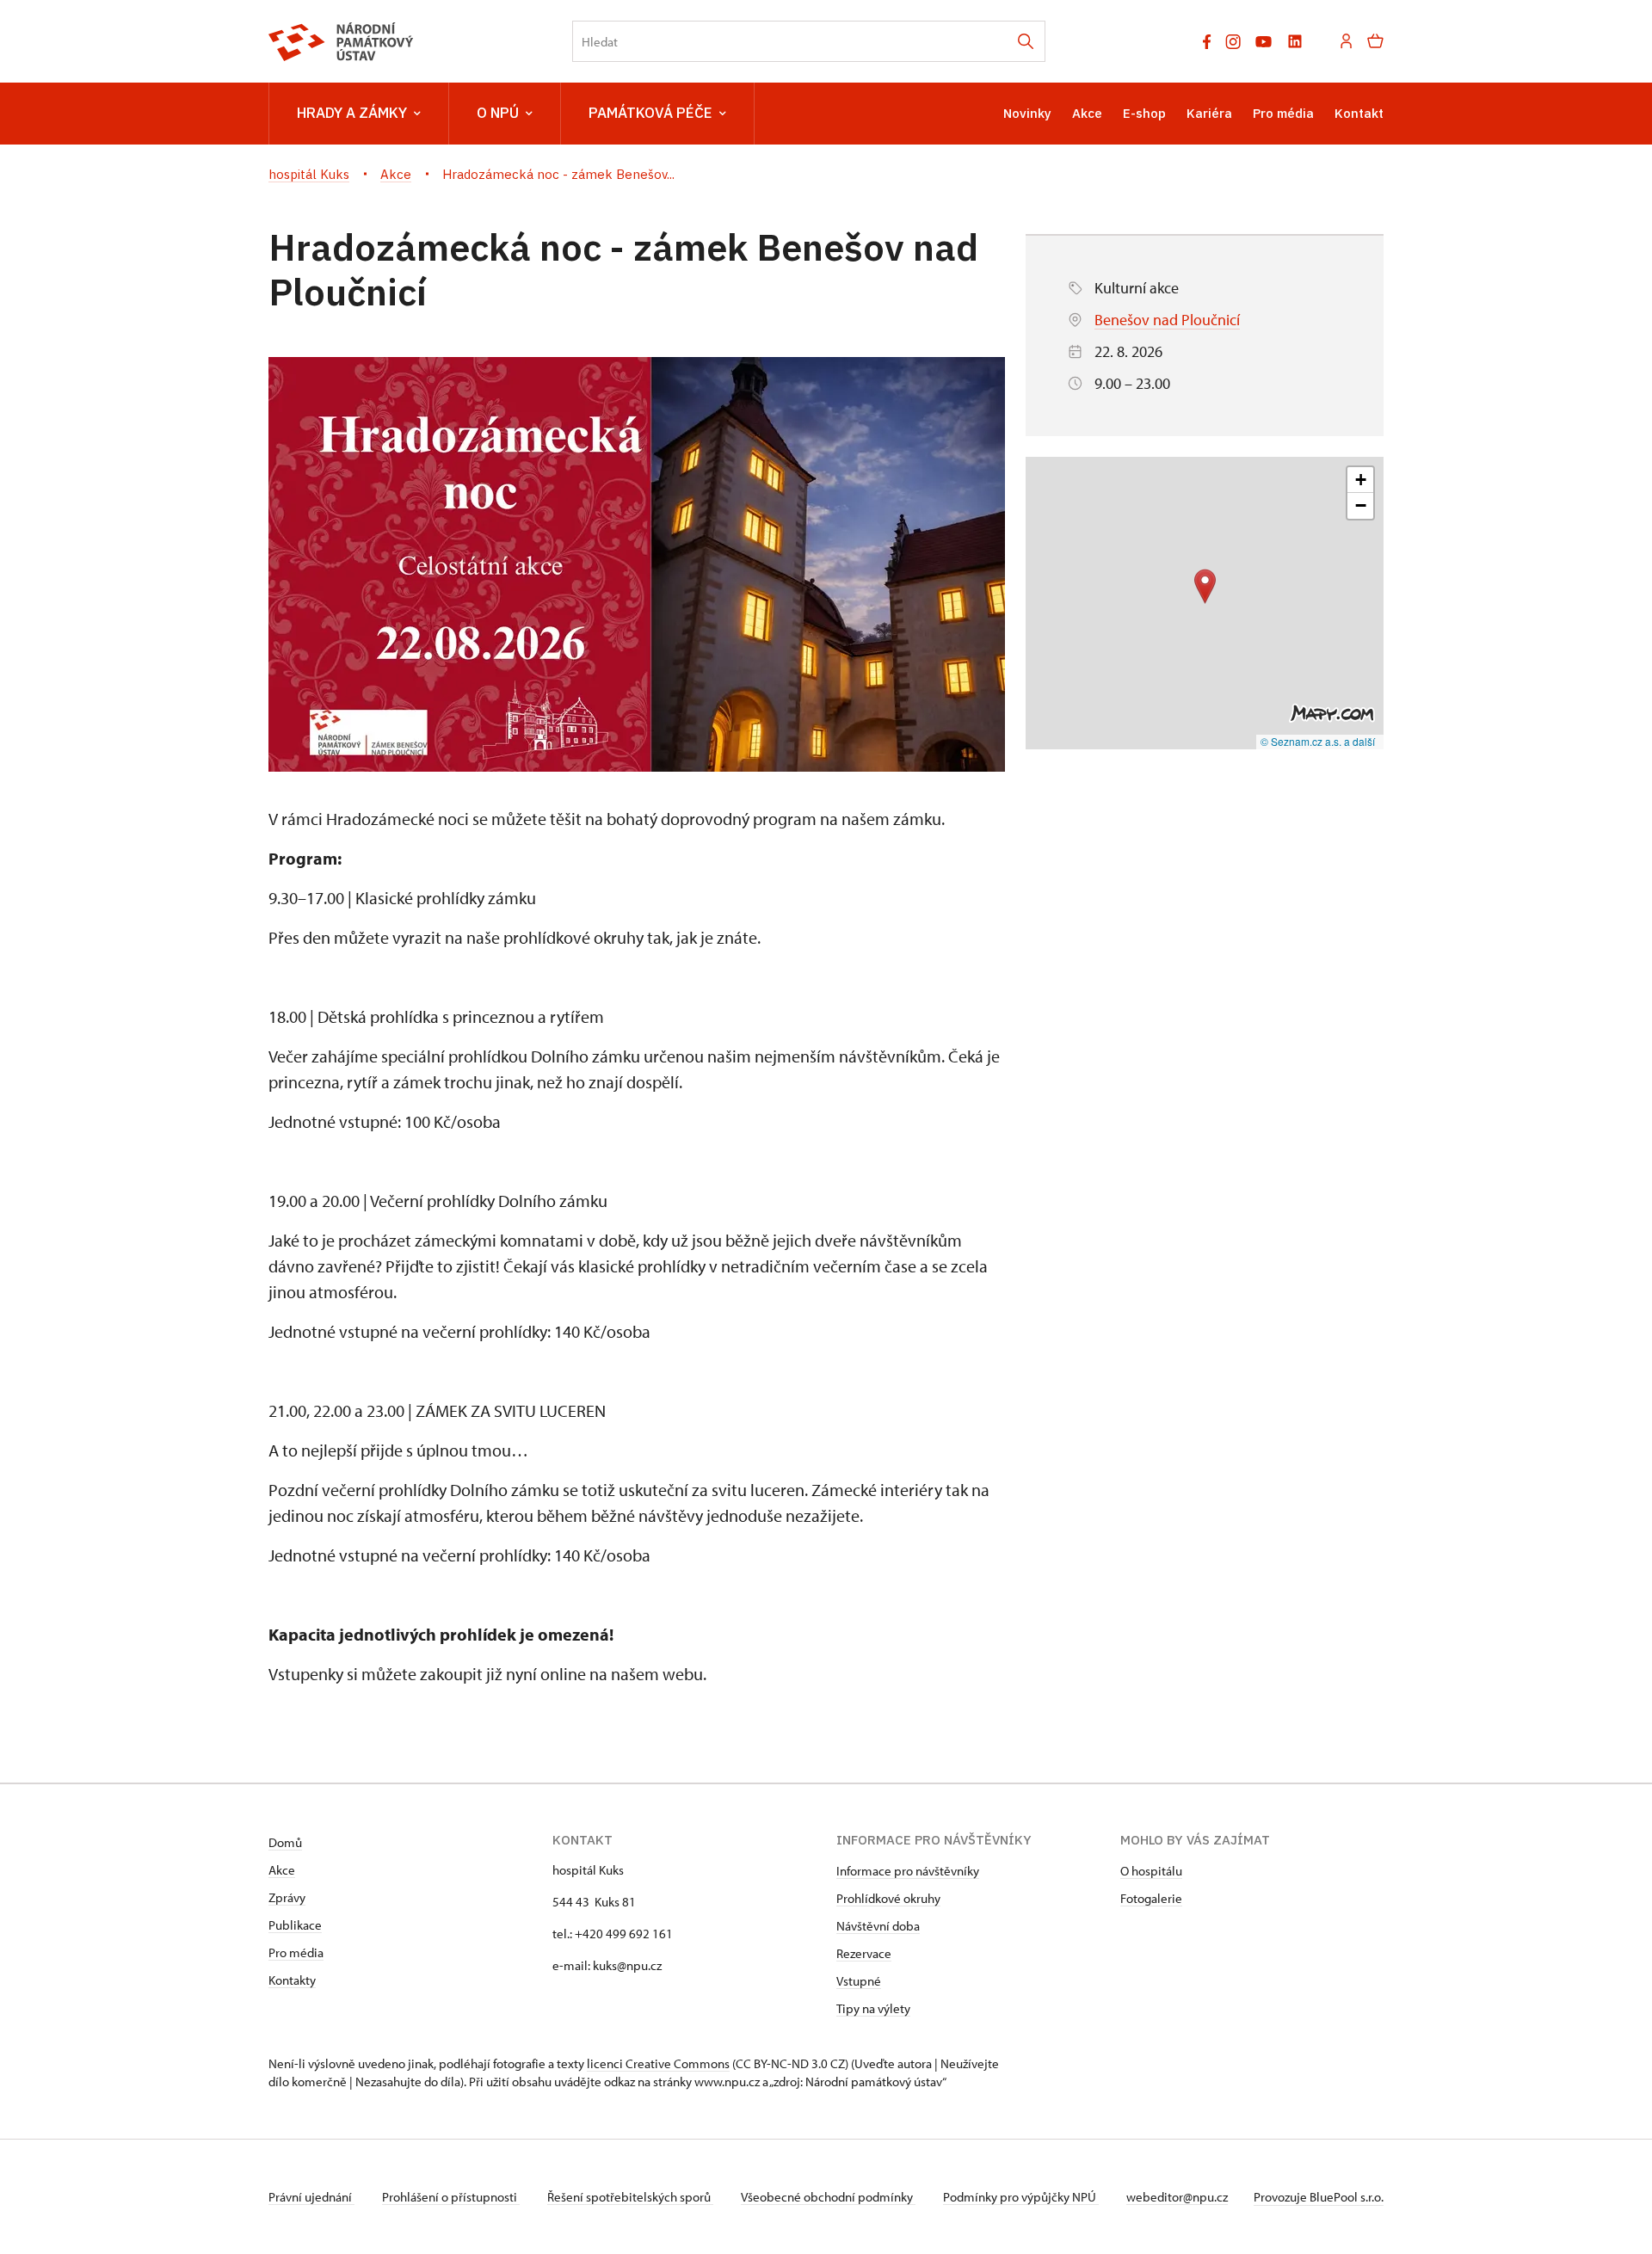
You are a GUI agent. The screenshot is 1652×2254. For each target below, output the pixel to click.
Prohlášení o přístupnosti (451, 2197)
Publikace (295, 1925)
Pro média (1283, 113)
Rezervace (864, 1953)
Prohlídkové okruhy (888, 1898)
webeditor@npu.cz (1177, 2197)
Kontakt (1359, 113)
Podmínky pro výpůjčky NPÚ (1021, 2197)
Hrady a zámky (352, 113)
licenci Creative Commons (658, 2063)
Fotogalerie (1151, 1898)
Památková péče (650, 113)
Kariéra (1209, 113)
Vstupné (859, 1981)
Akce (1087, 113)
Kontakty (292, 1980)
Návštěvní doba (878, 1926)
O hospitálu (1151, 1871)
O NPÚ (498, 113)
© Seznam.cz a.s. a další (1318, 741)
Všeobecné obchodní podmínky (828, 2197)
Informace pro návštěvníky (908, 1871)
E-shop (1144, 113)
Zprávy (287, 1897)
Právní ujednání (311, 2197)
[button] (1205, 586)
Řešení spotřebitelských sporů (630, 2197)
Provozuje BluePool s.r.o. (1319, 2197)
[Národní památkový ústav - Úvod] (341, 42)
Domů (285, 1842)
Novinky (1027, 113)
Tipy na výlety (873, 2008)
